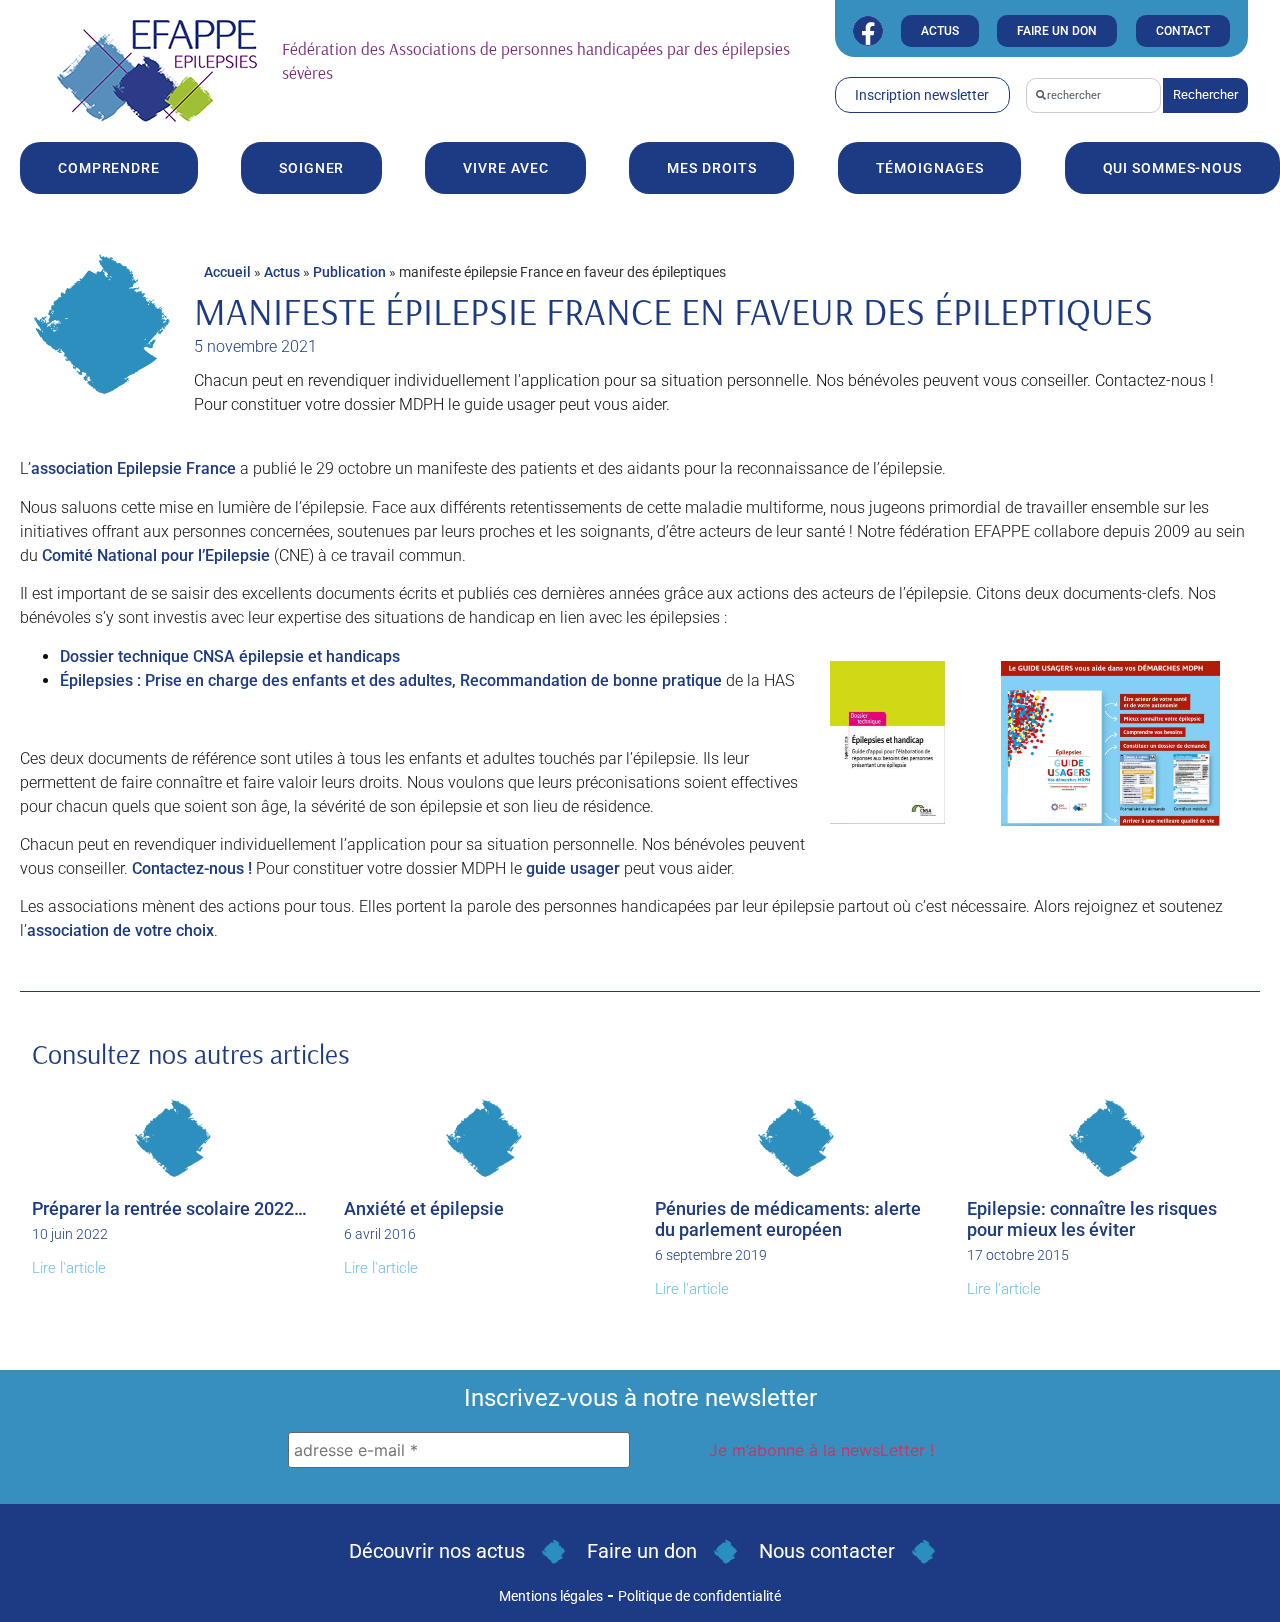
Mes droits (711, 168)
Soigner (311, 168)
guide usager (573, 868)
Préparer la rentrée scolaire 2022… (169, 1208)
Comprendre (109, 168)
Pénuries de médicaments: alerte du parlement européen (788, 1219)
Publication (349, 272)
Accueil (227, 272)
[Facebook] (868, 31)
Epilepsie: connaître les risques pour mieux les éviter (1092, 1219)
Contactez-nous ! (192, 868)
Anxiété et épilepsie (424, 1208)
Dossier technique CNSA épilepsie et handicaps (230, 656)
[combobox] (1093, 95)
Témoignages (930, 168)
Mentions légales (551, 1596)
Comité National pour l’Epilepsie (156, 555)
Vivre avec (505, 168)
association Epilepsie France (133, 468)
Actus (282, 272)
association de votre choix (120, 930)
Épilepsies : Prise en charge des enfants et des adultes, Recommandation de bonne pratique (391, 680)
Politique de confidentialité (699, 1596)
